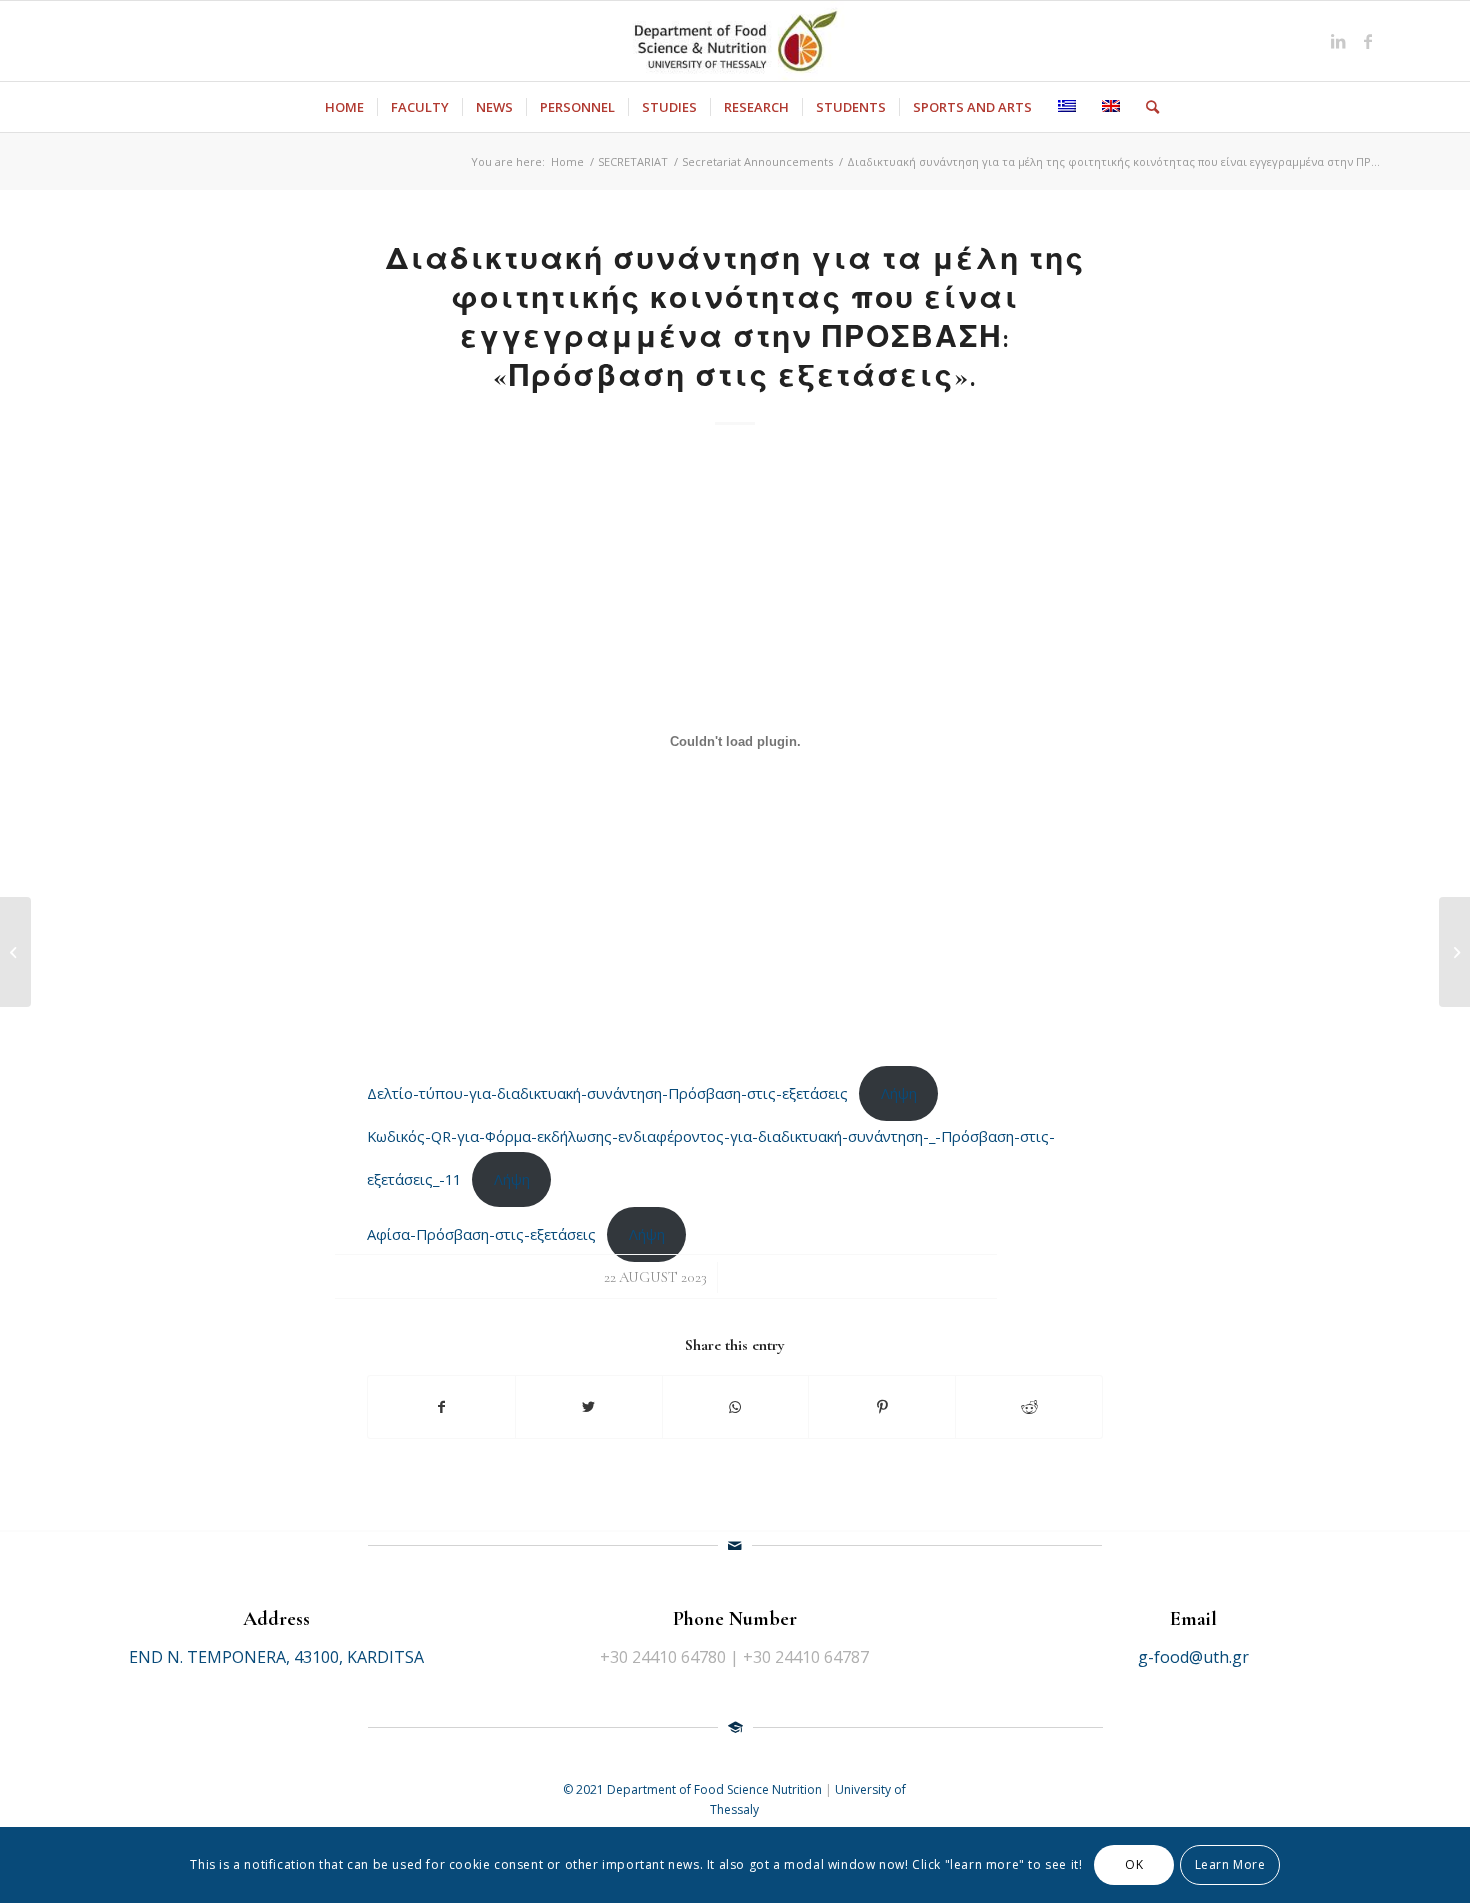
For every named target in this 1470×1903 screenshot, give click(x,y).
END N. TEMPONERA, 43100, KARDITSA (276, 1657)
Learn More (1230, 1864)
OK (1134, 1864)
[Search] (1146, 107)
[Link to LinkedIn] (1338, 41)
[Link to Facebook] (1368, 41)
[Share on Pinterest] (882, 1407)
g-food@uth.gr (1193, 1657)
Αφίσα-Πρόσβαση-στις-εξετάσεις (481, 1234)
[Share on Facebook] (441, 1407)
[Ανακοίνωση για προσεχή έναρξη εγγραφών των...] (15, 952)
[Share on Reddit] (1029, 1407)
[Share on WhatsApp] (736, 1407)
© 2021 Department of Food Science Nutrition (694, 1789)
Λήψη (899, 1093)
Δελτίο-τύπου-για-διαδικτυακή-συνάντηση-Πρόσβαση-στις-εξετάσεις (607, 1093)
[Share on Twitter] (589, 1407)
